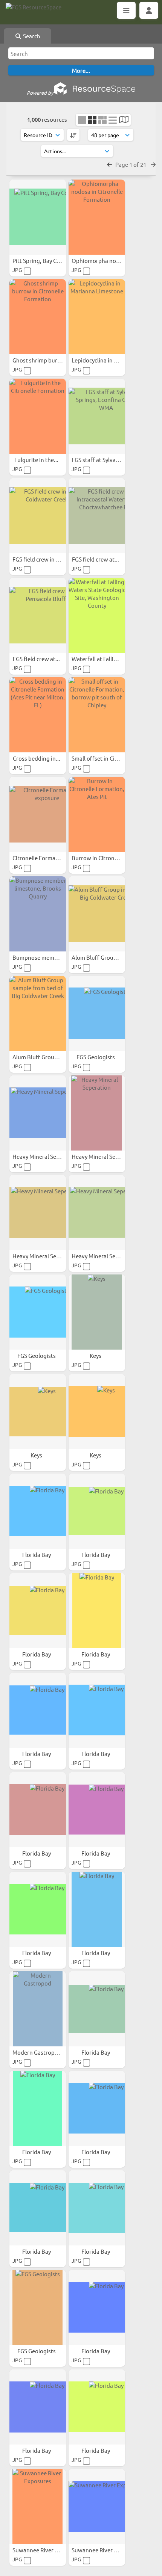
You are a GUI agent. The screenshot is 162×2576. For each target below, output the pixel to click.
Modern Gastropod (37, 2052)
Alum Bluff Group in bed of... (109, 957)
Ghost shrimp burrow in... (46, 360)
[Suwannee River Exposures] (38, 2507)
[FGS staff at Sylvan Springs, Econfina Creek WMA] (97, 416)
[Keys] (97, 1312)
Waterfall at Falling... (99, 659)
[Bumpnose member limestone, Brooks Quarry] (38, 914)
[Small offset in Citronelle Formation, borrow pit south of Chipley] (97, 715)
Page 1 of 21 (131, 164)
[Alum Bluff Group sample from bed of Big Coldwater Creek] (38, 1013)
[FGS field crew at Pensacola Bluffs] (38, 615)
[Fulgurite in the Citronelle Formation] (38, 416)
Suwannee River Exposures (48, 2550)
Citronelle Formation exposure (52, 858)
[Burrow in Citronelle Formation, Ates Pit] (97, 814)
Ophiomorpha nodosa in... (106, 260)
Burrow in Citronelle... (100, 858)
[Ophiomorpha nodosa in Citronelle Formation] (97, 217)
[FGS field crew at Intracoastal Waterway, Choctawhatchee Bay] (97, 516)
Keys (96, 1355)
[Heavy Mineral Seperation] (38, 1113)
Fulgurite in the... (37, 460)
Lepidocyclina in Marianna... (108, 360)
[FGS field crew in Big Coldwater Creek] (38, 516)
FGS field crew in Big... (41, 559)
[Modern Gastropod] (38, 2009)
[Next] (153, 164)
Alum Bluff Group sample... (48, 1057)
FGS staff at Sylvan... (98, 460)
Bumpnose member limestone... (54, 957)
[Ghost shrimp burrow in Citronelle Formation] (38, 317)
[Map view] (124, 120)
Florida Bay (37, 1555)
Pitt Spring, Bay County (43, 260)
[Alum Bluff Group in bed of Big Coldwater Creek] (97, 914)
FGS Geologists (96, 1057)
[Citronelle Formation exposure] (38, 814)
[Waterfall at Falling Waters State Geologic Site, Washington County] (97, 615)
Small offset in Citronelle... (106, 758)
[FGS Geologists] (97, 1013)
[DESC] (73, 135)
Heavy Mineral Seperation (46, 1156)
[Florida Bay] (38, 1511)
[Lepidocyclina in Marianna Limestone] (97, 317)
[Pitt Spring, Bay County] (38, 217)
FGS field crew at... (96, 559)
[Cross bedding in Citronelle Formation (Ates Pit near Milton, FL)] (38, 715)
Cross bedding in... (37, 758)
